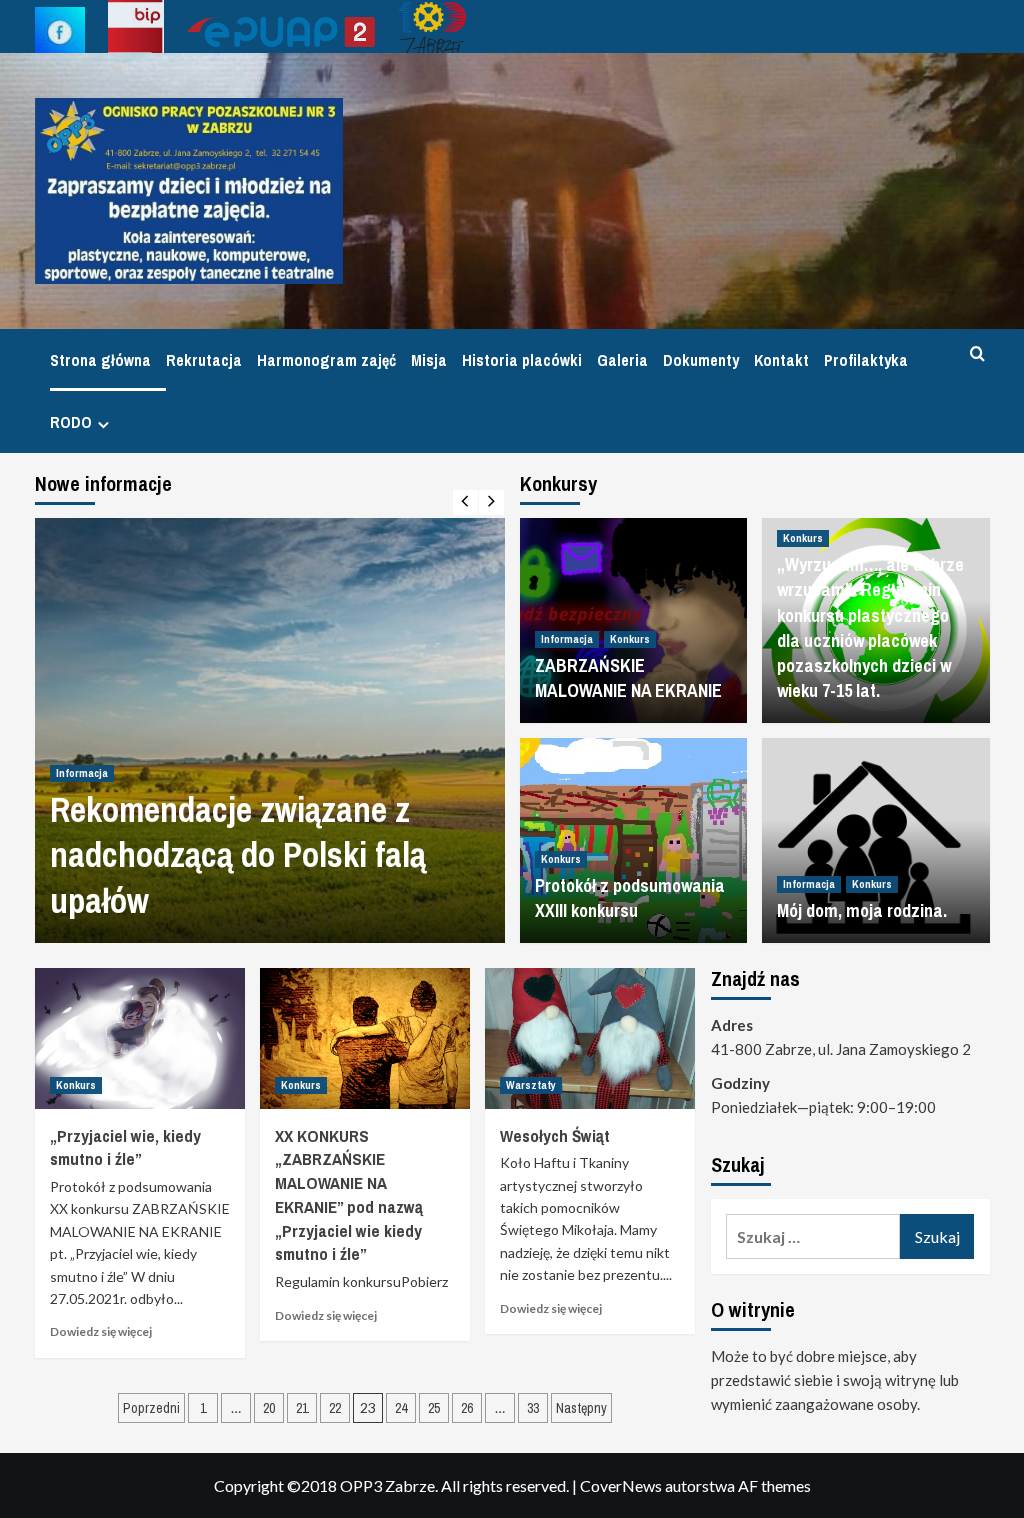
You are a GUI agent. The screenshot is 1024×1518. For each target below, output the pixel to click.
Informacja (82, 773)
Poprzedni (151, 1408)
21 (302, 1408)
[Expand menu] (103, 424)
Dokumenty (701, 360)
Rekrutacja (204, 360)
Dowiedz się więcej (101, 1331)
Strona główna (100, 360)
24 (401, 1408)
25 (434, 1408)
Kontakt (781, 360)
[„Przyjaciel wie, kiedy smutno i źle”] (140, 1038)
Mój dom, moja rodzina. (862, 910)
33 (533, 1408)
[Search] (977, 354)
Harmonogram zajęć (326, 360)
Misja (429, 360)
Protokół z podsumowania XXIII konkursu (630, 898)
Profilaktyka (866, 360)
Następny (581, 1408)
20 (269, 1408)
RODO (71, 422)
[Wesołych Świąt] (590, 1038)
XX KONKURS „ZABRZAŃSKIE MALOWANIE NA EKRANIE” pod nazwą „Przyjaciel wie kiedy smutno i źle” (349, 1195)
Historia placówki (522, 360)
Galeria (622, 360)
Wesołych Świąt (555, 1135)
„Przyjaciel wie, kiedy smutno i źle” (125, 1147)
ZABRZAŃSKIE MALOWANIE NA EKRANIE (628, 678)
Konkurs (630, 639)
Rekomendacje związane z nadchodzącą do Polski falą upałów (238, 855)
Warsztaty (531, 1085)
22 (335, 1408)
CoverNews (621, 1485)
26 (467, 1408)
